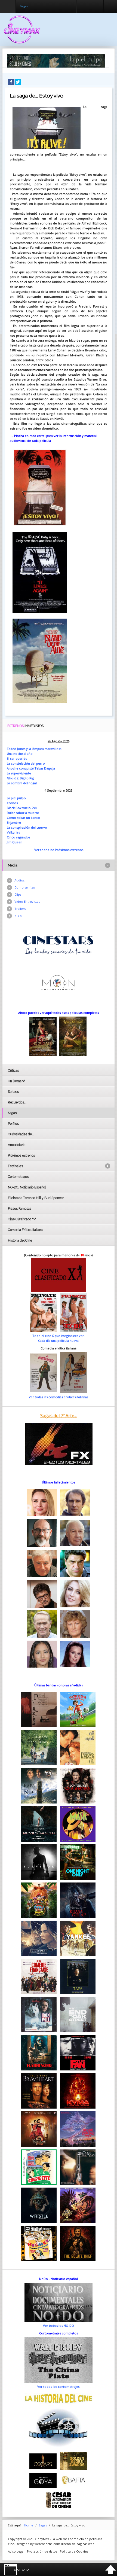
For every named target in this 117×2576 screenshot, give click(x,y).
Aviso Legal (16, 2551)
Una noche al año (20, 754)
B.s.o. (19, 916)
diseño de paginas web (78, 2544)
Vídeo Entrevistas (27, 901)
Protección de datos (42, 2551)
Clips (18, 894)
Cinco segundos (19, 837)
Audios (19, 880)
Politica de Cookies (74, 2551)
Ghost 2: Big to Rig (20, 778)
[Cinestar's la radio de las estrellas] (58, 945)
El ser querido (17, 758)
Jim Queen (15, 842)
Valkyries (13, 832)
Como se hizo (25, 887)
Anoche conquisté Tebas (25, 768)
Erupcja (50, 768)
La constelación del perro (26, 763)
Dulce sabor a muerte (23, 813)
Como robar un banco (23, 818)
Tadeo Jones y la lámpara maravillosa (34, 749)
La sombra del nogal (22, 783)
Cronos (12, 803)
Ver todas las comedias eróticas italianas (59, 1397)
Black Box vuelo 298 (22, 808)
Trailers (20, 909)
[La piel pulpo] (56, 60)
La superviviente (19, 773)
